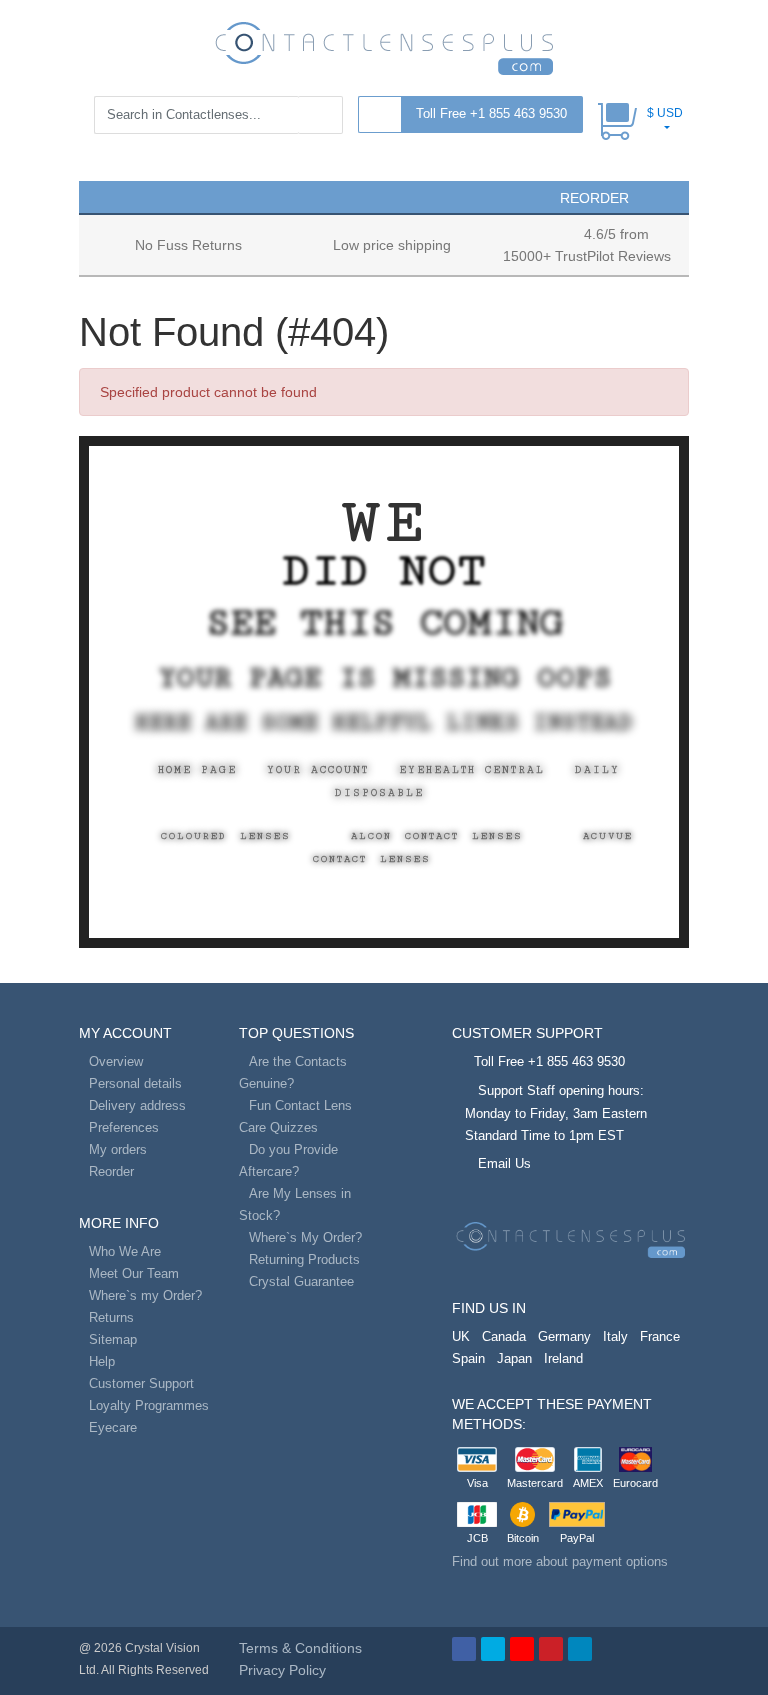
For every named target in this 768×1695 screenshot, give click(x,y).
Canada (504, 1336)
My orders (118, 1149)
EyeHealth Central (472, 770)
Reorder (111, 1171)
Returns (111, 1317)
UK (461, 1336)
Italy (615, 1336)
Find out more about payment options (560, 1561)
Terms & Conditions (300, 1648)
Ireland (563, 1358)
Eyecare (113, 1427)
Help (102, 1361)
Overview (116, 1061)
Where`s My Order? (305, 1237)
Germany (564, 1336)
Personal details (135, 1083)
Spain (468, 1358)
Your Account (318, 770)
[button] (103, 196)
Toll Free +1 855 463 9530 (491, 113)
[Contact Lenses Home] (384, 47)
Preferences (124, 1127)
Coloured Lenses (226, 836)
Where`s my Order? (145, 1295)
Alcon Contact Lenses (437, 836)
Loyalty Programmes (149, 1405)
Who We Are (125, 1251)
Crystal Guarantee (301, 1281)
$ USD (665, 113)
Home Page (197, 770)
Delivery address (137, 1105)
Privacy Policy (282, 1670)
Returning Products (304, 1259)
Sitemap (113, 1339)
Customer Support (141, 1383)
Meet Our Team (134, 1273)
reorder (592, 198)
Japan (514, 1358)
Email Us (504, 1163)
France (660, 1336)
